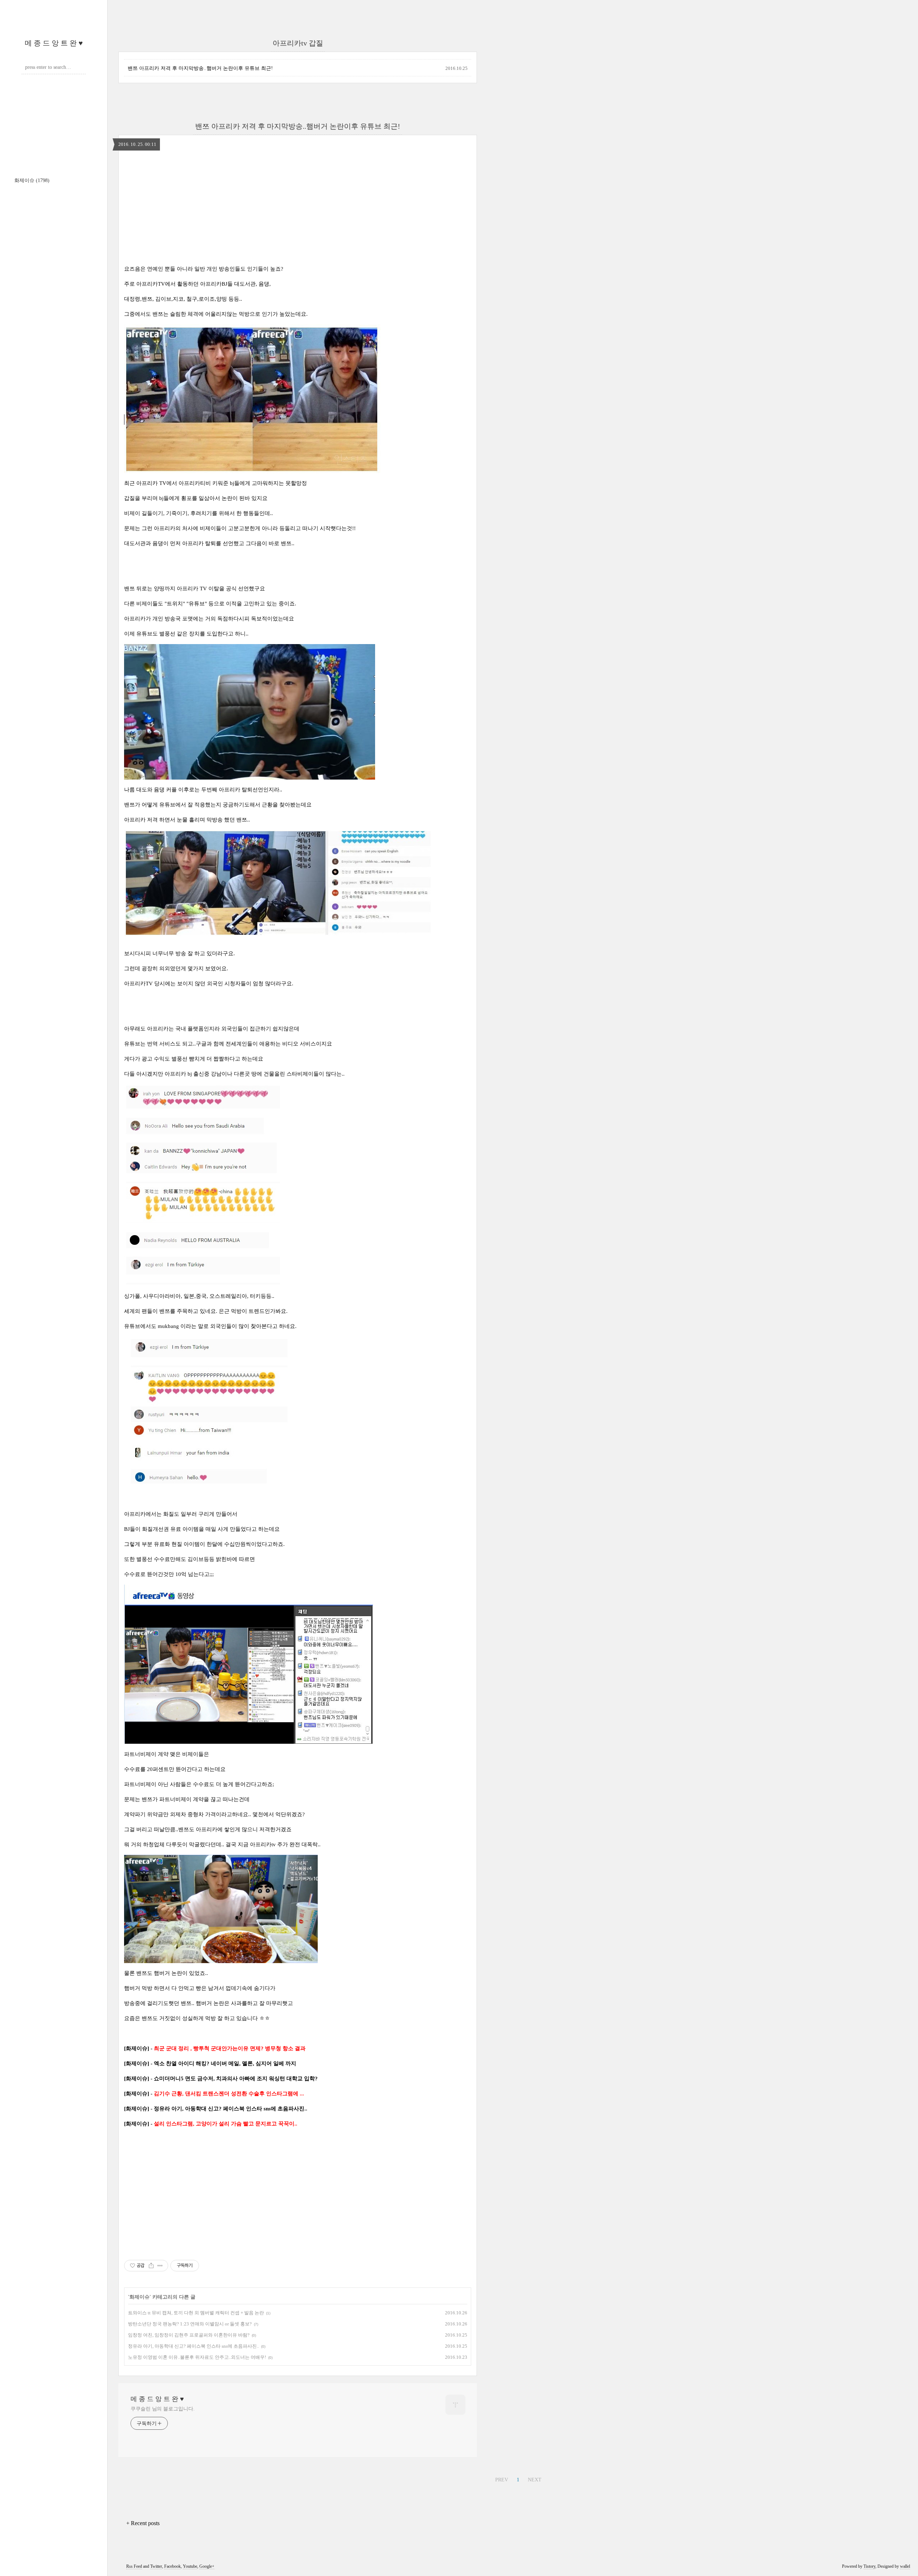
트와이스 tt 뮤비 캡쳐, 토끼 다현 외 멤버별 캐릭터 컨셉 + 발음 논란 (196, 2313)
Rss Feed (134, 2566)
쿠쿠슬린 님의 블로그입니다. (163, 2409)
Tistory (869, 2566)
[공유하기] (151, 2266)
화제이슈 (32, 180)
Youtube (190, 2566)
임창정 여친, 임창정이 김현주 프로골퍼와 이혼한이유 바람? (189, 2335)
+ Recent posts (143, 2523)
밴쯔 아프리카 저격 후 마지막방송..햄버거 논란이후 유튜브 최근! (200, 68)
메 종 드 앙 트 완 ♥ (54, 43)
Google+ (207, 2566)
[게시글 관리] (160, 2266)
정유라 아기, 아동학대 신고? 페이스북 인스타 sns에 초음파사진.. (193, 2346)
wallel (905, 2566)
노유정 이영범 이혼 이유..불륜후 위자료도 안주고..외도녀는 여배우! (197, 2357)
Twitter (156, 2566)
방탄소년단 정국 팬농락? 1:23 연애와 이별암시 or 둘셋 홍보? (190, 2324)
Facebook (172, 2566)
